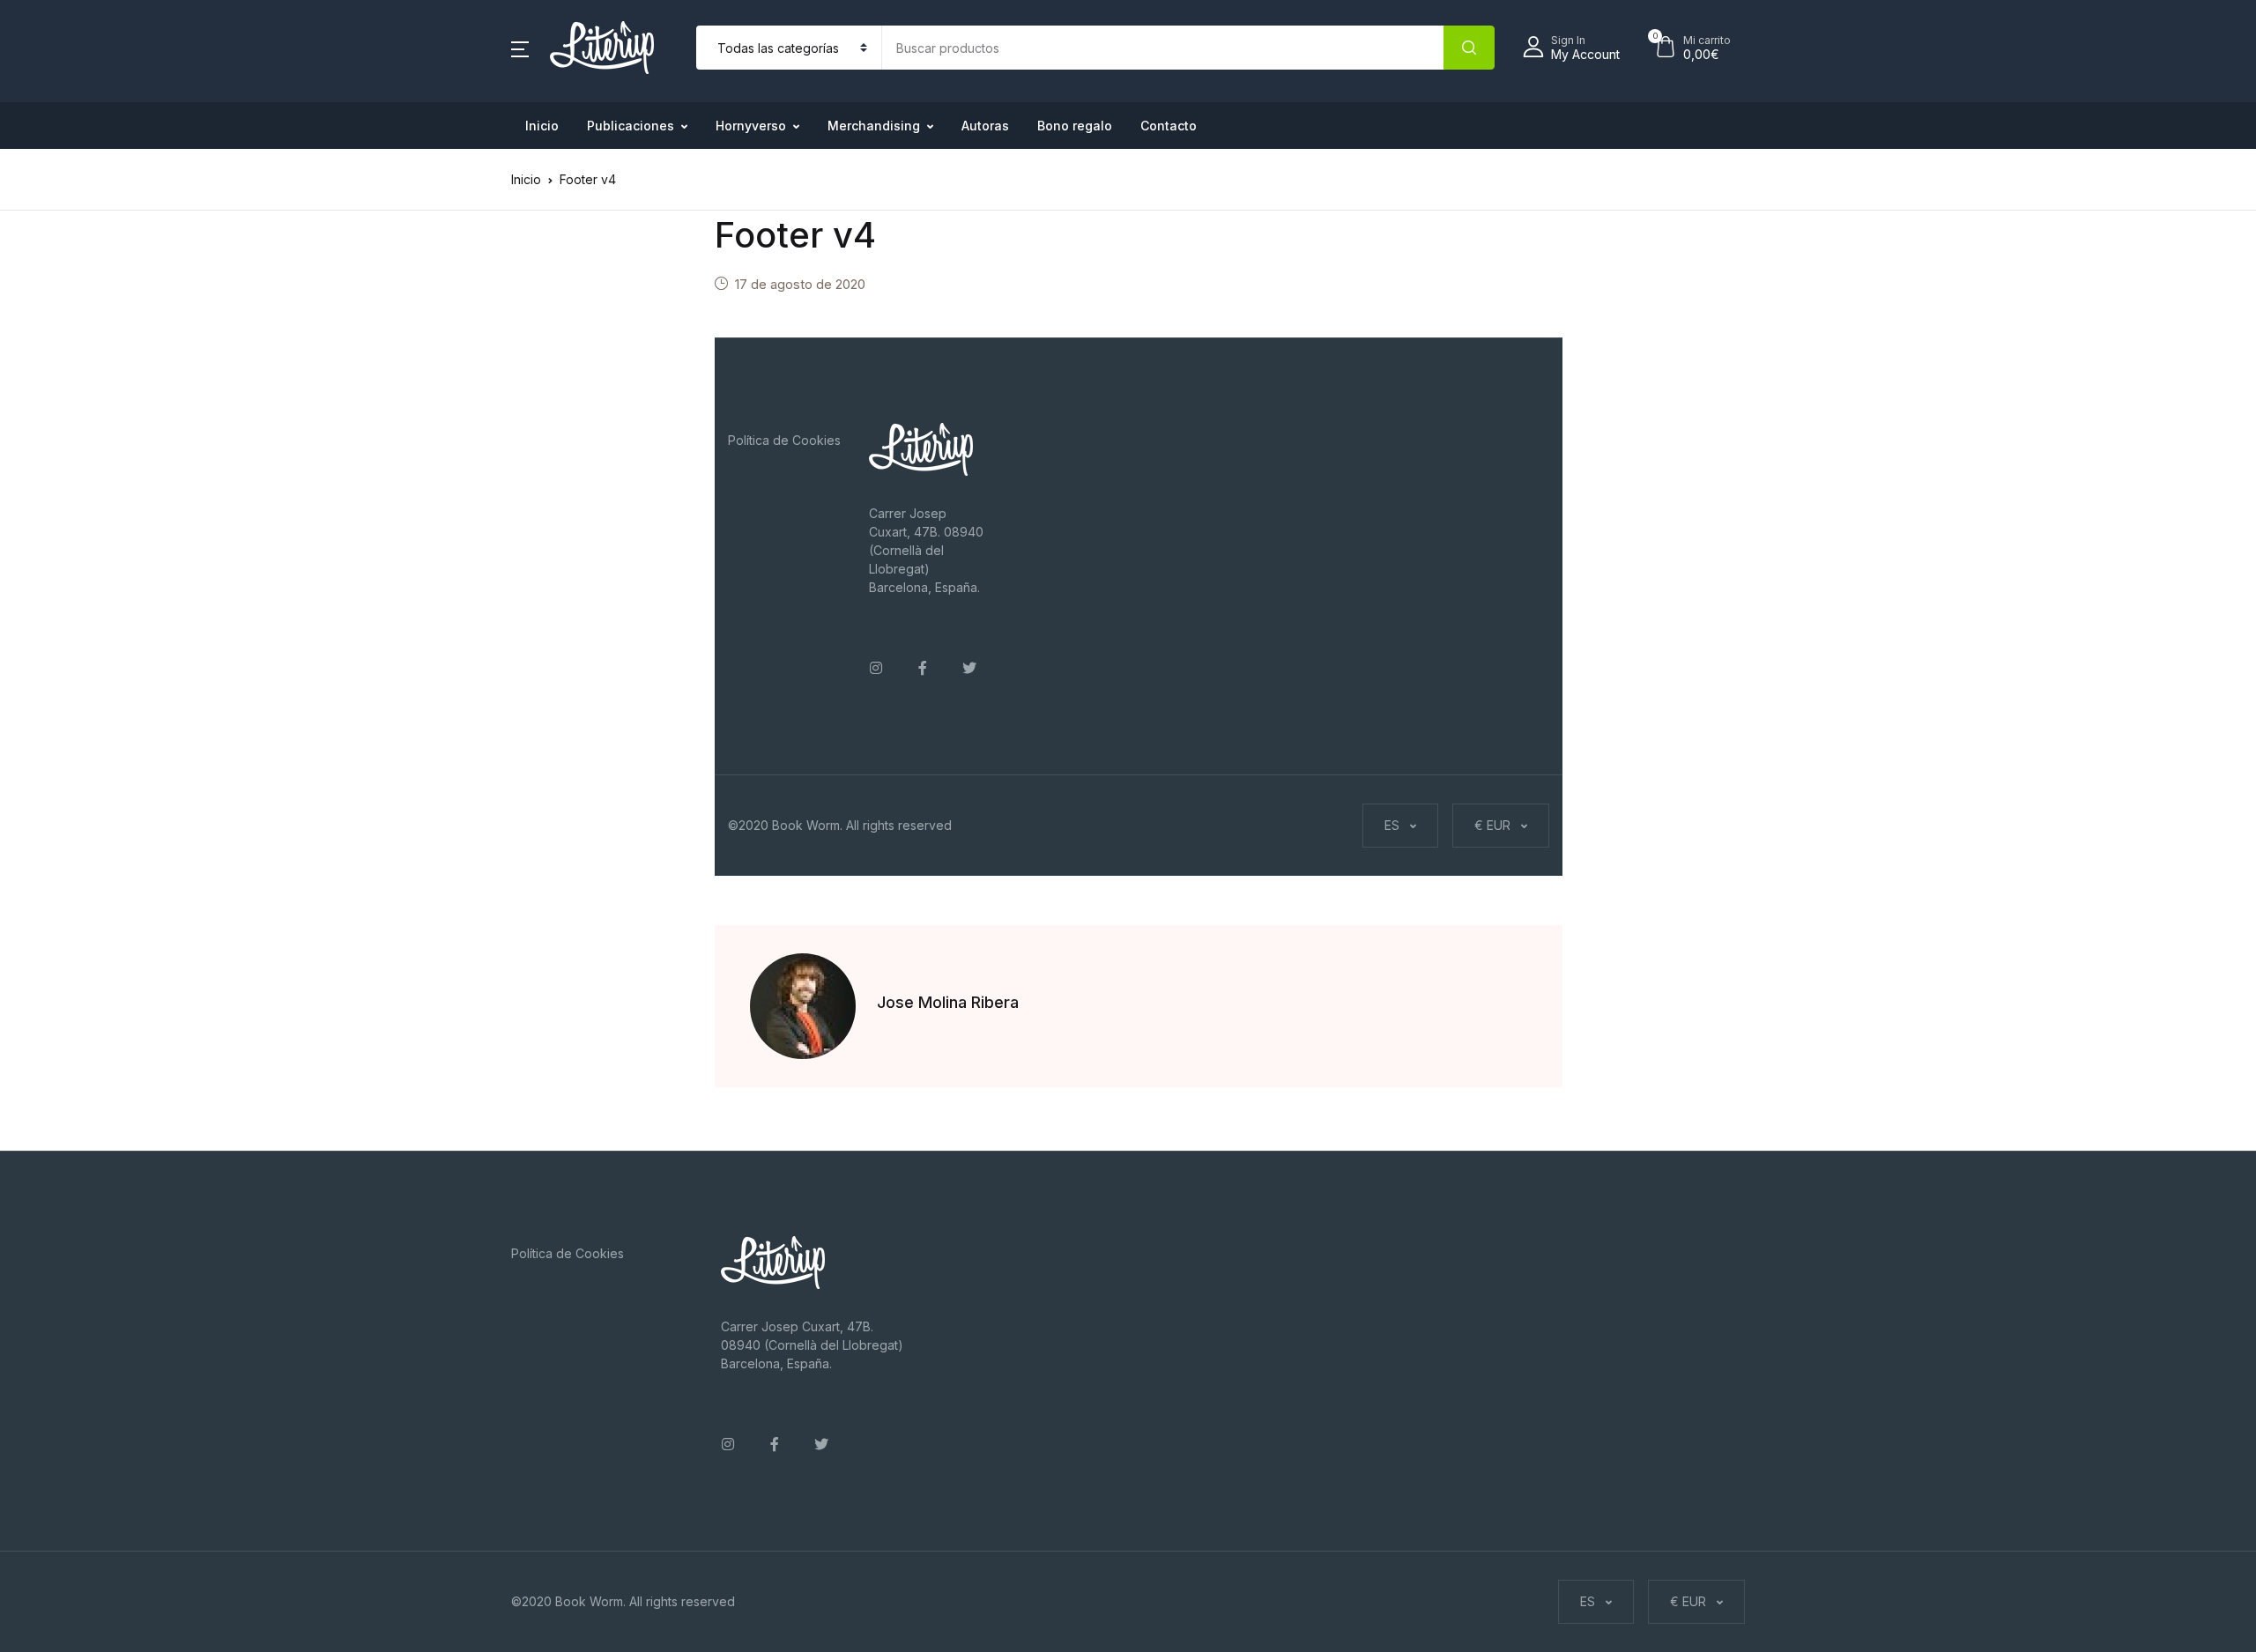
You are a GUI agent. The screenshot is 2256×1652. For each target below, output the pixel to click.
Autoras (985, 126)
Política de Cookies (784, 440)
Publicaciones (631, 126)
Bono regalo (1075, 126)
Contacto (1169, 126)
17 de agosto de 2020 (800, 284)
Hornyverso (751, 126)
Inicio (542, 126)
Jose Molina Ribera (948, 1002)
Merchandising (874, 126)
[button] (520, 48)
